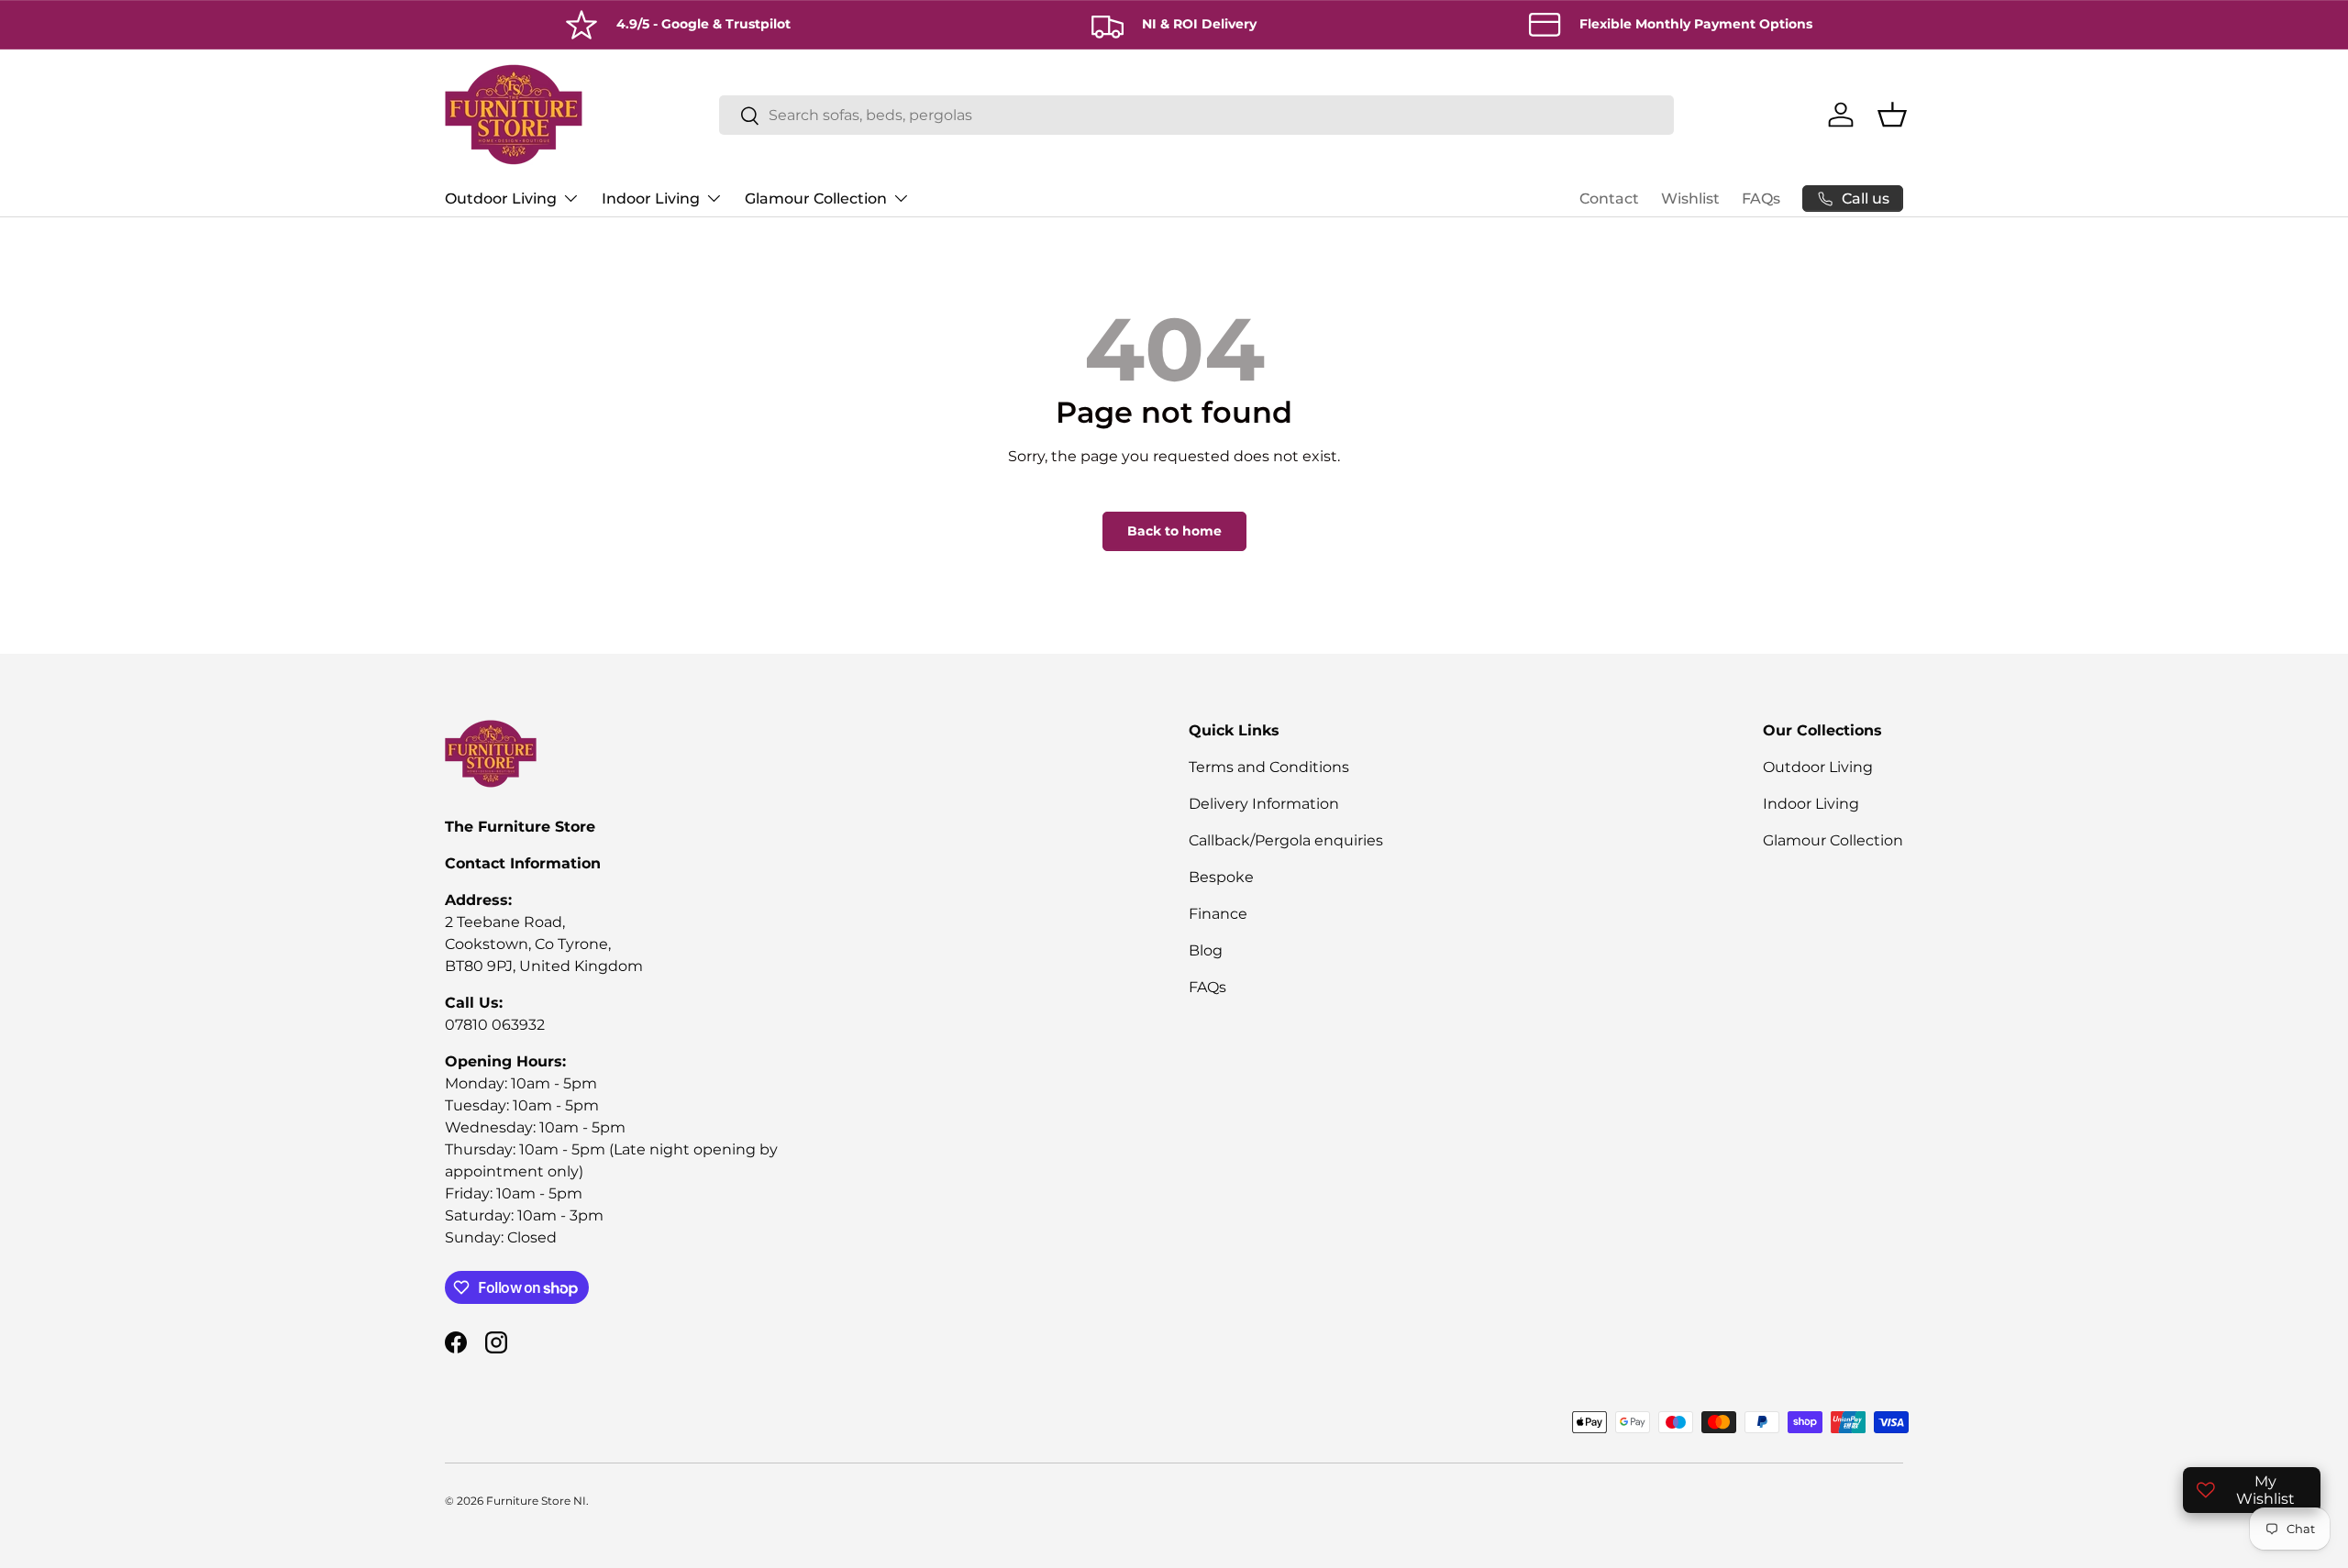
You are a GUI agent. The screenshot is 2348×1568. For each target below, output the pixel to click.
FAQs (1761, 199)
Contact (1609, 199)
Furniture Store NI (536, 1501)
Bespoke (1221, 877)
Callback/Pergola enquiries (1286, 840)
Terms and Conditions (1269, 767)
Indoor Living (651, 199)
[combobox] (1196, 115)
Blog (1206, 950)
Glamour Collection (816, 199)
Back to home (1174, 531)
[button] (1892, 115)
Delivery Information (1264, 804)
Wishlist (1690, 199)
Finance (1218, 914)
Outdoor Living (501, 199)
